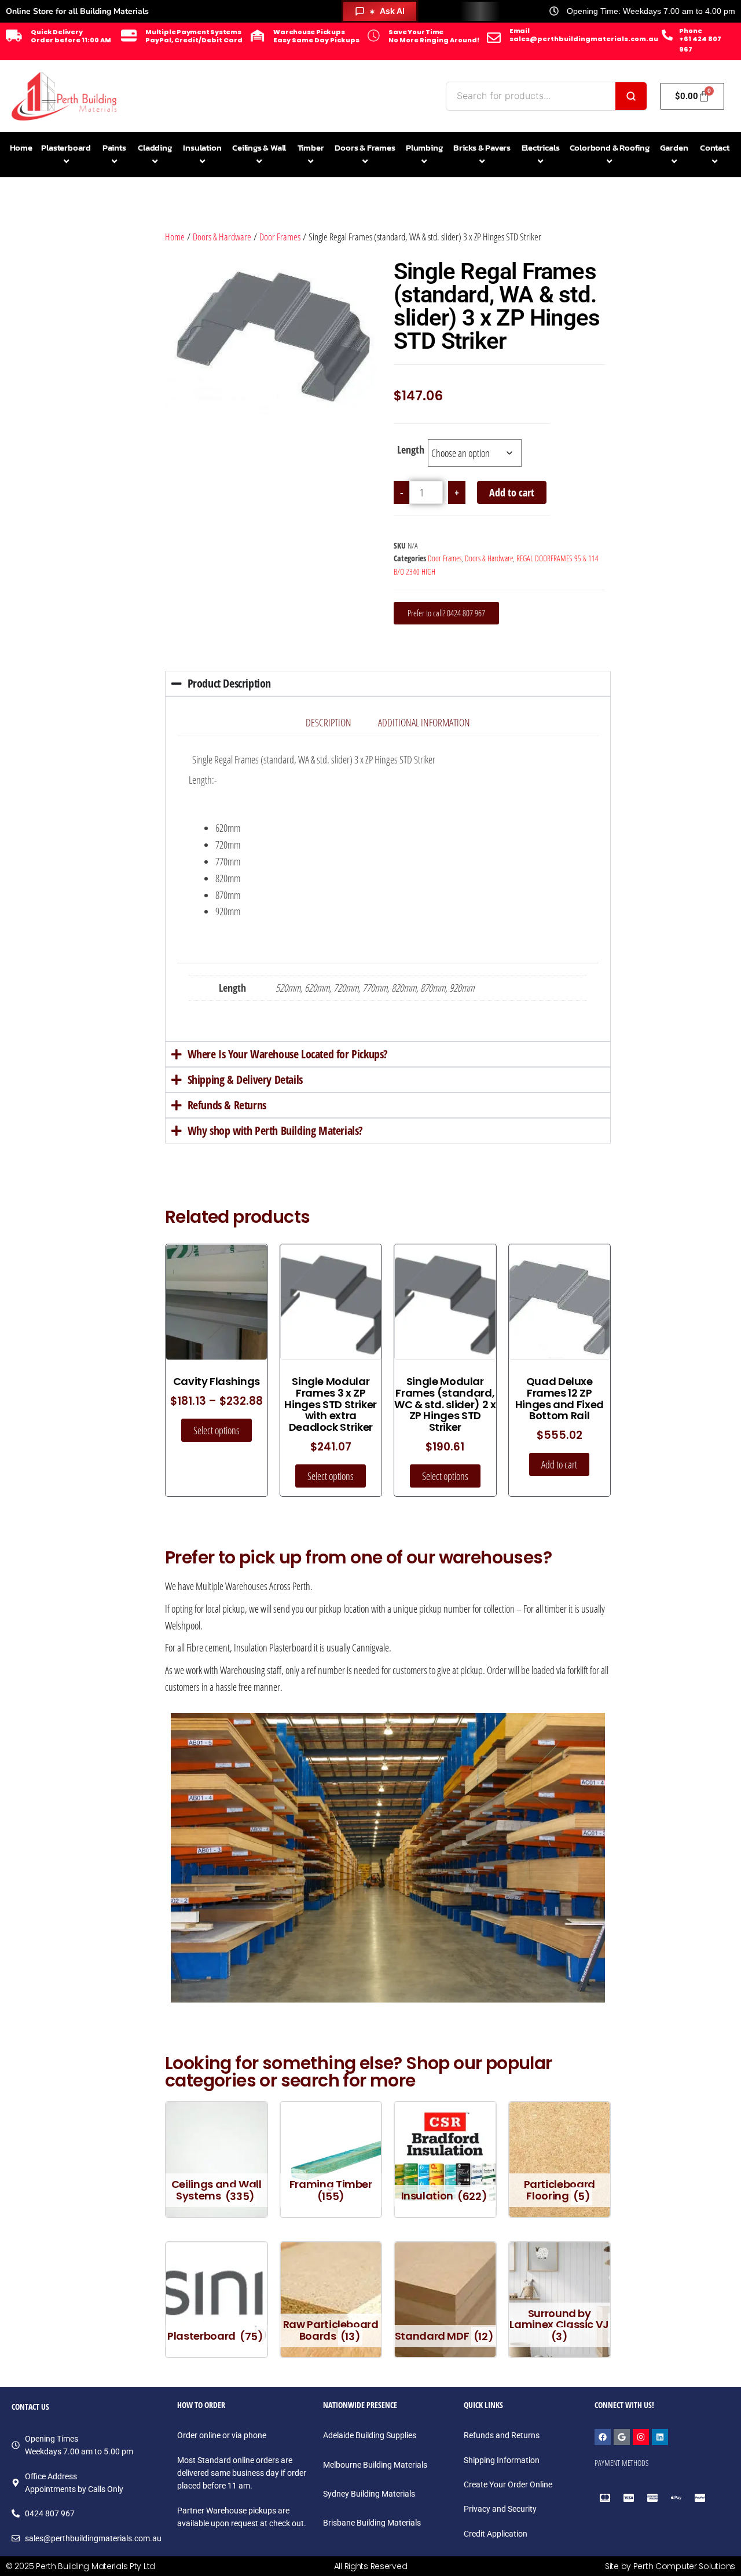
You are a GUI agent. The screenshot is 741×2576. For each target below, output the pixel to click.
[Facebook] (603, 2437)
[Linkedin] (660, 2437)
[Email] (494, 38)
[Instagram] (641, 2437)
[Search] (631, 96)
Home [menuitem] (21, 147)
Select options (217, 1430)
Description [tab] (329, 722)
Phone (690, 31)
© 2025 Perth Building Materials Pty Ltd (80, 2566)
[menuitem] (66, 155)
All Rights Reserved (371, 2566)
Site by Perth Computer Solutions (670, 2566)
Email (520, 31)
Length (411, 450)
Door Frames (280, 237)
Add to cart (512, 492)
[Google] (622, 2437)
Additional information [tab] (424, 722)
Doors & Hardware (222, 237)
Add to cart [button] (559, 1464)
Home (175, 237)
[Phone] (667, 35)
